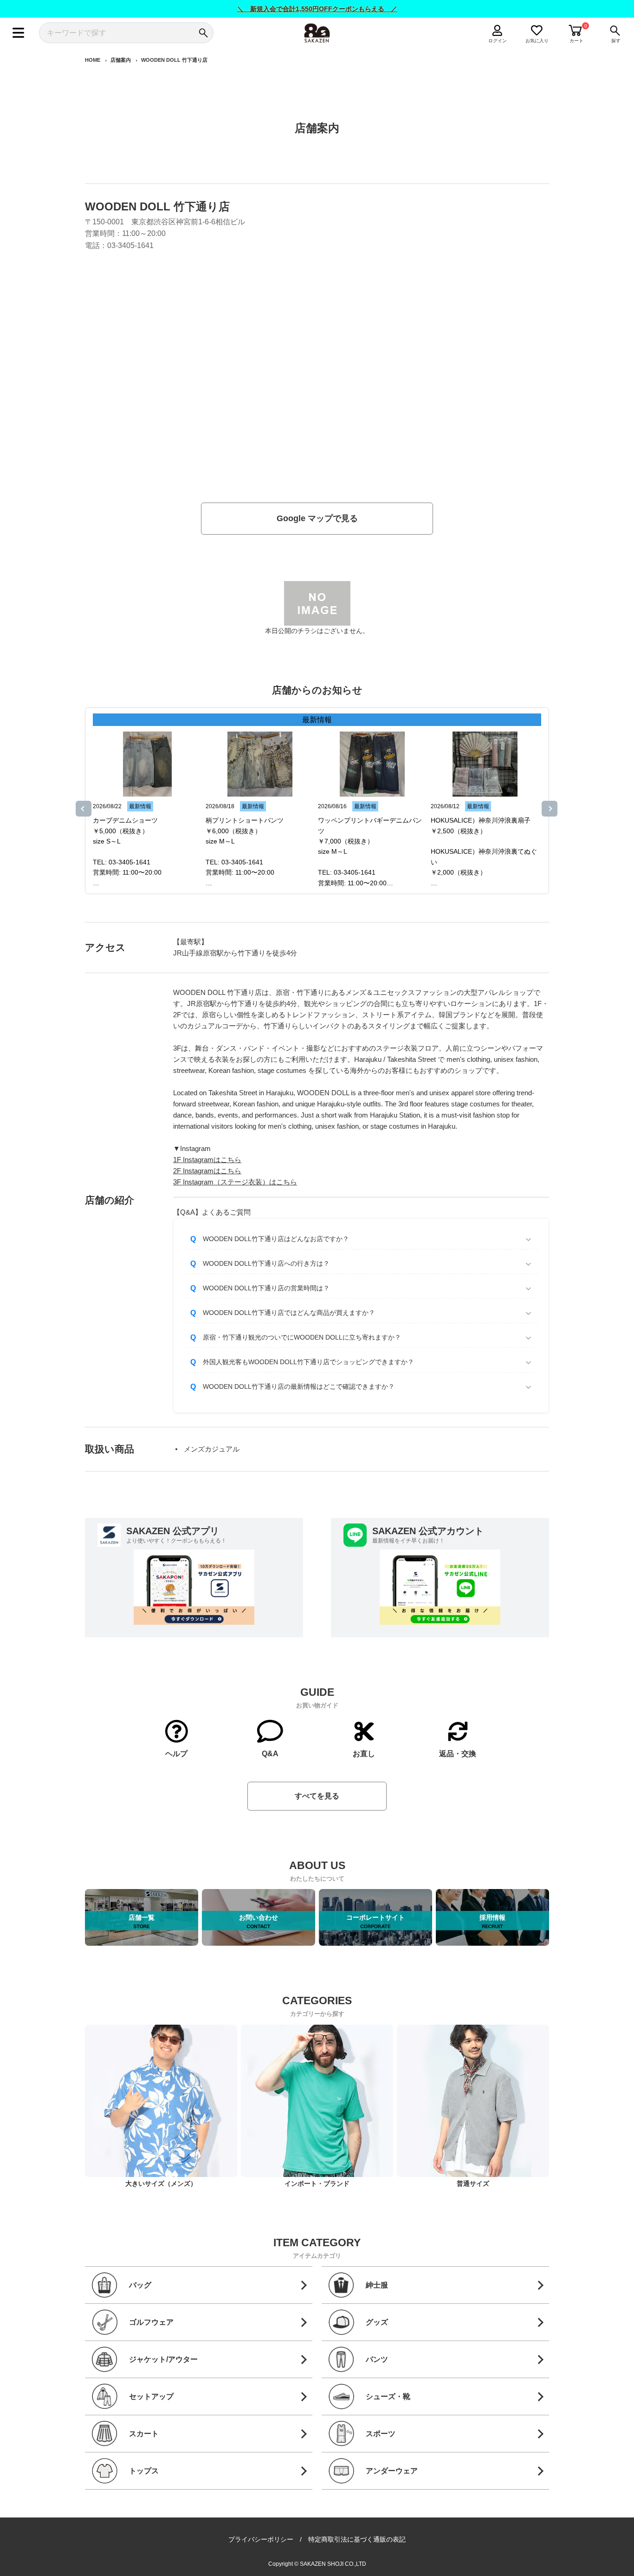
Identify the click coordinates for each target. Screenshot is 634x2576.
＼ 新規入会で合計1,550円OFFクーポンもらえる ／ (317, 9)
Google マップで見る (317, 518)
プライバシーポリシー (261, 2539)
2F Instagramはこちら (207, 1171)
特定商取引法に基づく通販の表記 (357, 2539)
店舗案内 (121, 60)
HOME (93, 60)
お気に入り (537, 41)
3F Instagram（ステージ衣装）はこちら (235, 1182)
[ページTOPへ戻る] (557, 2568)
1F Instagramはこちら (207, 1160)
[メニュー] (18, 33)
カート (576, 41)
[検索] (203, 33)
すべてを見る (317, 1796)
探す (616, 41)
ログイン (498, 41)
